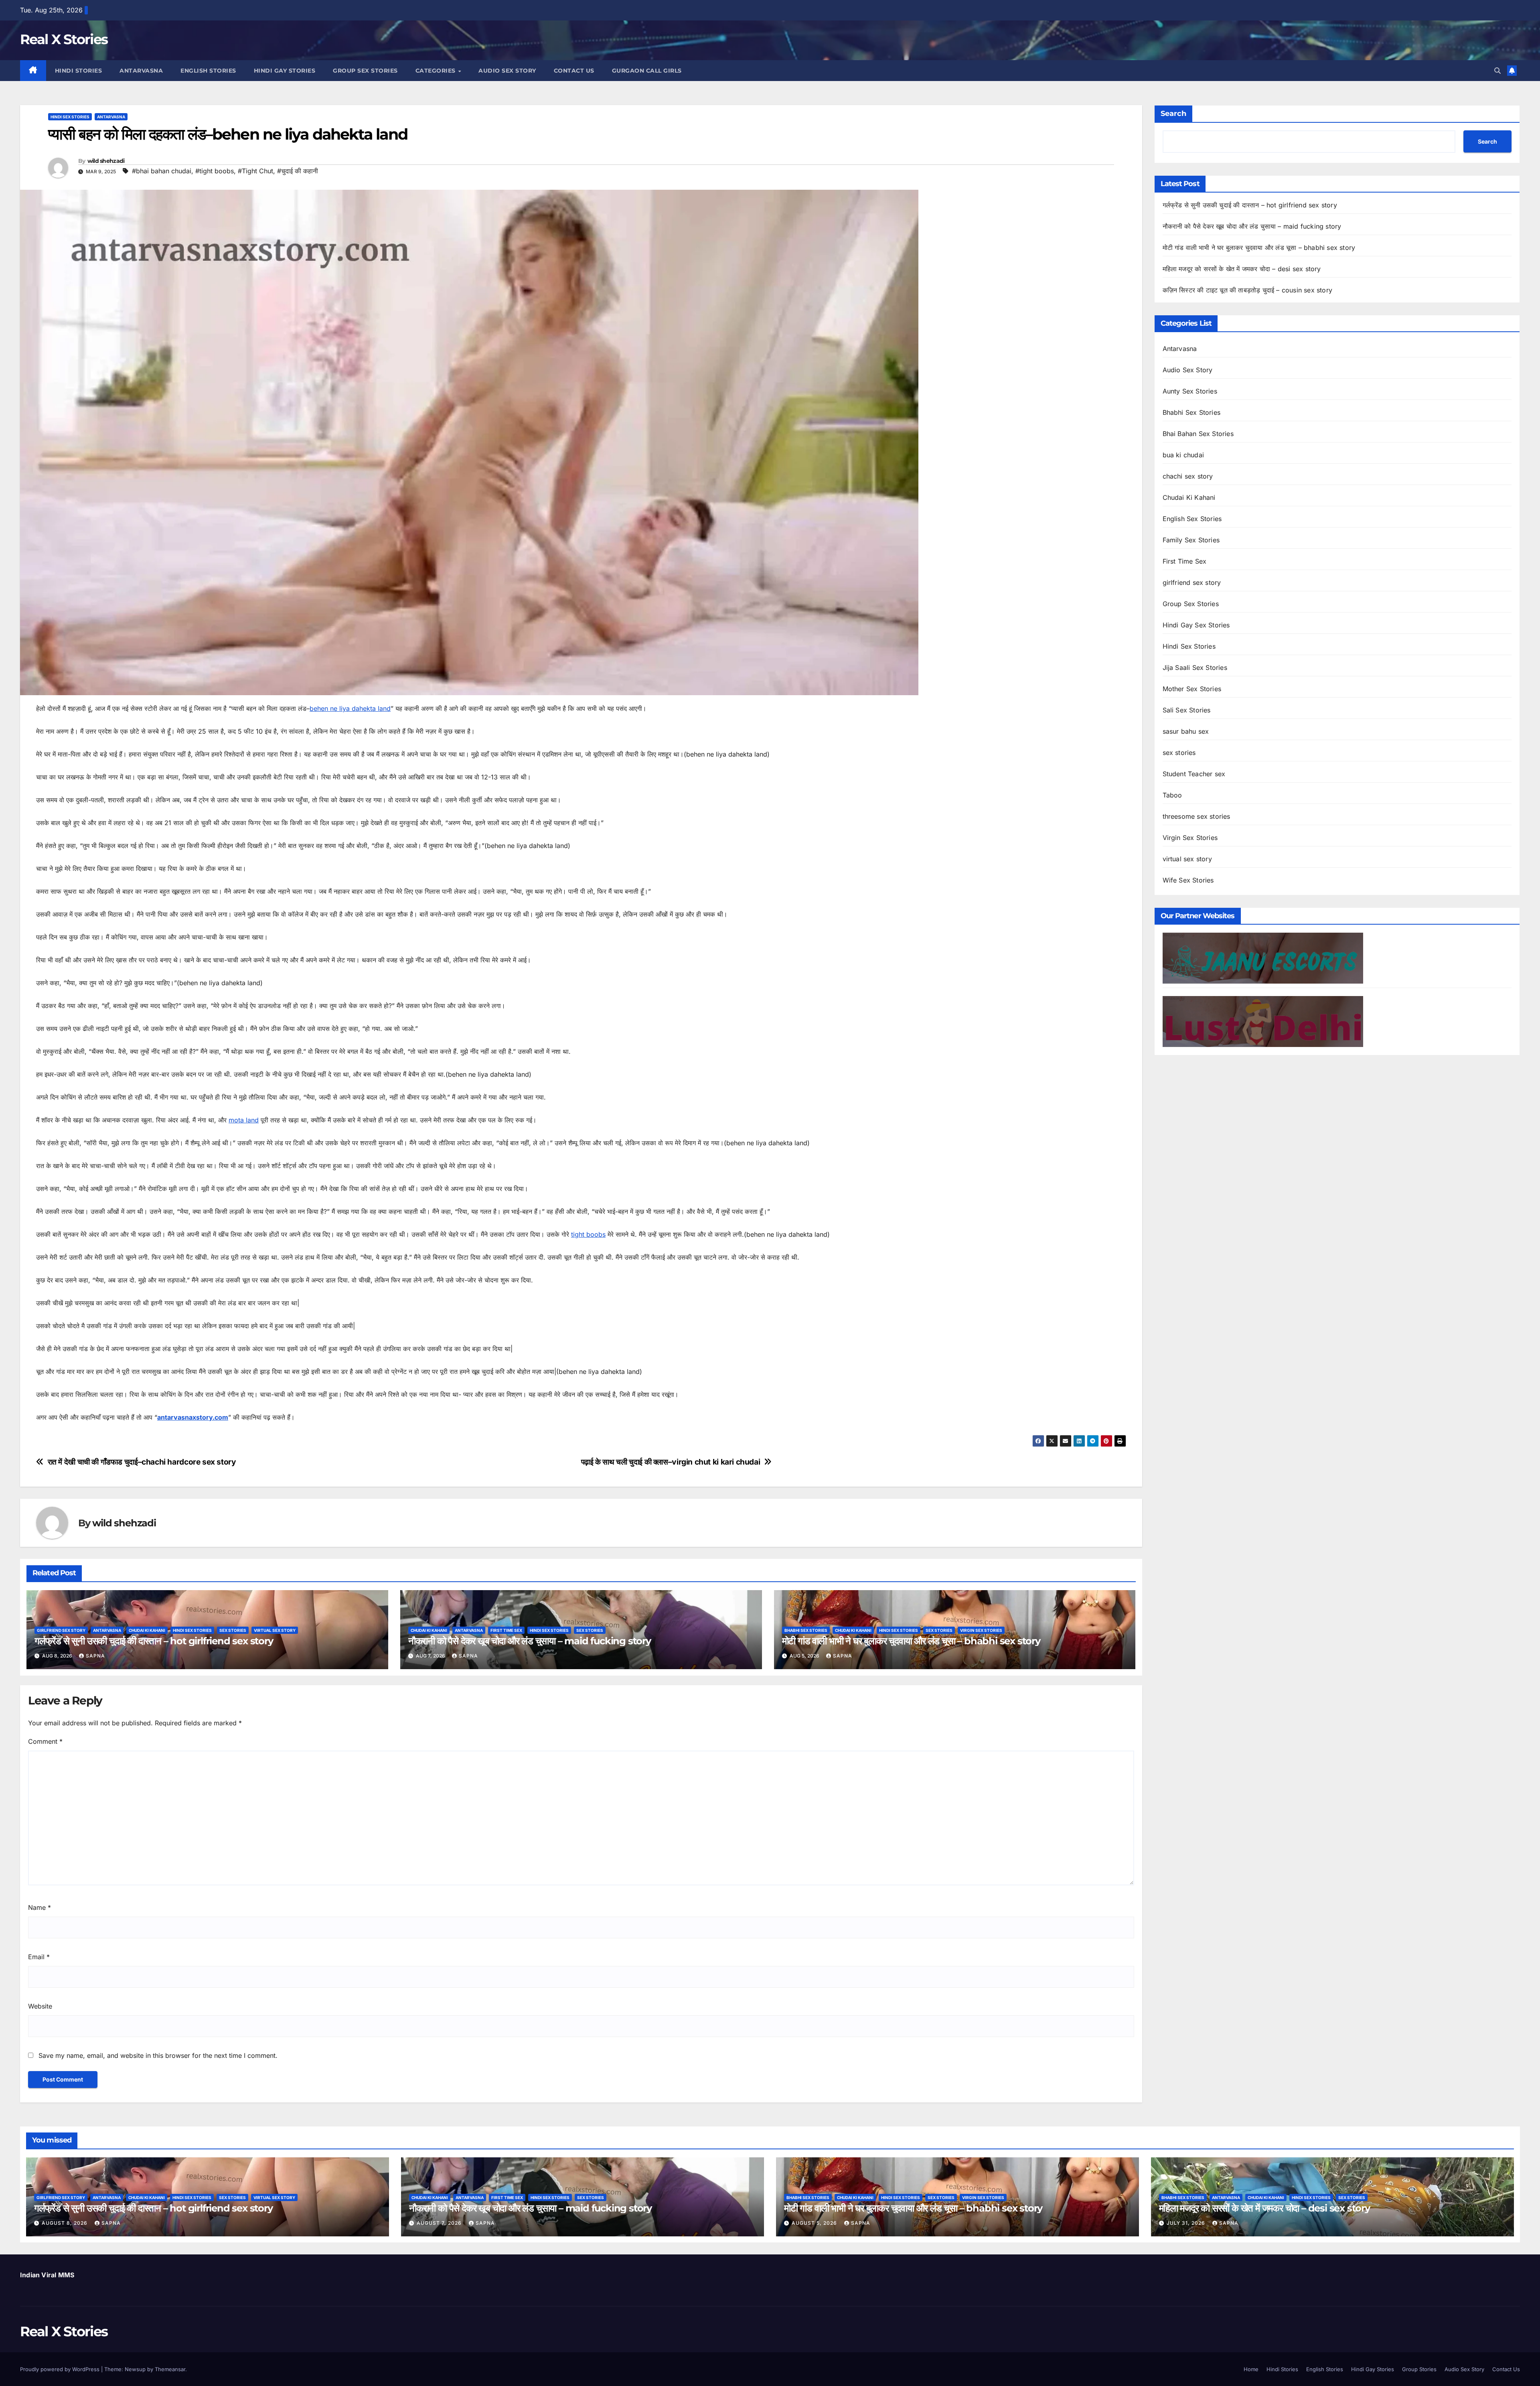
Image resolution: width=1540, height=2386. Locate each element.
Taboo (1172, 795)
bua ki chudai (1183, 455)
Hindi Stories (79, 71)
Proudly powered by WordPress (61, 2369)
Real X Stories (64, 39)
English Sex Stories (1192, 519)
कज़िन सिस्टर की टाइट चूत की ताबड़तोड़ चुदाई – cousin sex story (1248, 290)
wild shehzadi (106, 161)
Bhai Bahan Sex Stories (1198, 434)
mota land (244, 1120)
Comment (45, 1741)
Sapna (95, 1656)
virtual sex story (275, 1630)
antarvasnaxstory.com (193, 1417)
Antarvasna (141, 71)
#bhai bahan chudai (162, 171)
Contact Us (574, 71)
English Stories (208, 71)
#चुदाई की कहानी (298, 171)
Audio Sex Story (507, 71)
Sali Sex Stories (1187, 710)
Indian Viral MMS (47, 2275)
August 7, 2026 (440, 2223)
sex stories (233, 1630)
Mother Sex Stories (1192, 689)
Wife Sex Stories (1188, 880)
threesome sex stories (1197, 816)
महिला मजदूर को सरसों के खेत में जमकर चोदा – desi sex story (1242, 269)
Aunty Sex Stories (1190, 391)
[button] (1497, 71)
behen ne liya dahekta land (350, 708)
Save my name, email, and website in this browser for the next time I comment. (158, 2055)
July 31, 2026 (1187, 2223)
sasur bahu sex (1186, 731)
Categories (437, 71)
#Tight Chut (255, 171)
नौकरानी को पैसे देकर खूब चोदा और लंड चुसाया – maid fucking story (530, 1641)
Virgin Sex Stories (981, 1630)
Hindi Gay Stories (285, 71)
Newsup (135, 2369)
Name (40, 1907)
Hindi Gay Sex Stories (1196, 625)
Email (39, 1957)
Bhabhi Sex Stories (806, 1630)
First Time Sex (506, 1630)
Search (1173, 114)
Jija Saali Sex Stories (1195, 668)
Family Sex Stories (1191, 540)
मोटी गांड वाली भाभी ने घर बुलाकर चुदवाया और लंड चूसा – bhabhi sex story (911, 1641)
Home (1251, 2369)
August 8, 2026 (65, 2223)
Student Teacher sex (1194, 774)
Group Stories (1419, 2369)
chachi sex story (1188, 476)
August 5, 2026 (815, 2223)
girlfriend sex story (61, 1630)
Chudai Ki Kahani (147, 1630)
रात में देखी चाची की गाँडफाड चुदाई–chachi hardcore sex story (142, 1462)
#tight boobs (215, 171)
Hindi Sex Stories (70, 117)
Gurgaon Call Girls (647, 71)
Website (40, 2006)
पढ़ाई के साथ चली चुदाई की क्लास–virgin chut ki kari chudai (671, 1462)
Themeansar (170, 2369)
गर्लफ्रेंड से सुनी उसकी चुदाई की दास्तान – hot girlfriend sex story (154, 1641)
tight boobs (588, 1234)
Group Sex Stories (365, 71)
